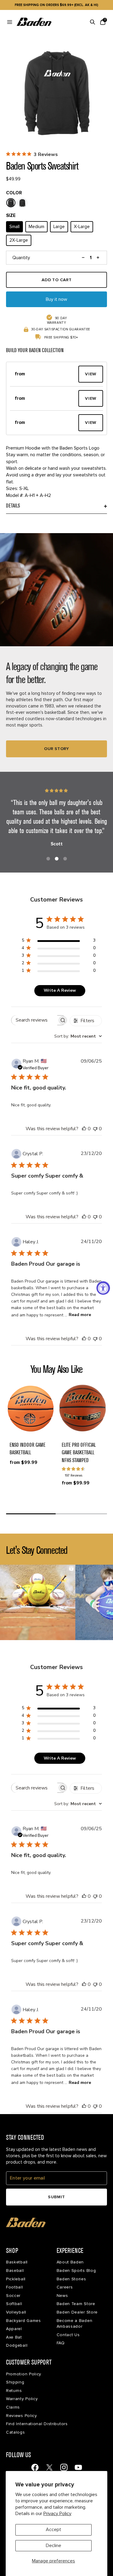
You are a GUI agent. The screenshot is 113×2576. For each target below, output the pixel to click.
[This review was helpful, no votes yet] (84, 1129)
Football (15, 2287)
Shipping (15, 2382)
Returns (14, 2391)
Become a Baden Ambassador (75, 2324)
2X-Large (19, 240)
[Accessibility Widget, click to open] (103, 1288)
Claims (13, 2407)
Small (14, 227)
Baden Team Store (76, 2304)
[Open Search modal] (93, 22)
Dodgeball (17, 2345)
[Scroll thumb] (31, 1514)
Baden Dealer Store (77, 2312)
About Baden (70, 2262)
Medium (36, 227)
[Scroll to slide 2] (57, 859)
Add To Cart (57, 280)
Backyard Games (24, 2321)
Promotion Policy (24, 2374)
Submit (56, 2197)
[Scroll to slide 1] (48, 859)
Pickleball (16, 2279)
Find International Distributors (37, 2424)
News (62, 2296)
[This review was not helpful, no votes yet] (95, 1129)
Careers (65, 2287)
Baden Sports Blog (76, 2271)
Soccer (13, 2296)
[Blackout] (22, 203)
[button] (44, 374)
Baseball (15, 2271)
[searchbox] (34, 1020)
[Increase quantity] (98, 258)
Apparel (14, 2329)
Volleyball (16, 2312)
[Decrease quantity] (83, 258)
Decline (53, 2546)
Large (59, 227)
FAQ (61, 2343)
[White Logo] (11, 203)
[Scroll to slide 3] (65, 859)
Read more (80, 1315)
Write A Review (60, 990)
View (91, 374)
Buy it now (56, 299)
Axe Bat (14, 2337)
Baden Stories (71, 2279)
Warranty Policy (22, 2399)
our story (56, 749)
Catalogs (16, 2432)
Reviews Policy (22, 2416)
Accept (53, 2530)
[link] (35, 2467)
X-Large (82, 227)
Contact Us (68, 2335)
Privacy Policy (57, 2514)
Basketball (17, 2262)
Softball (14, 2304)
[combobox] (78, 1036)
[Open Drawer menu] (10, 22)
